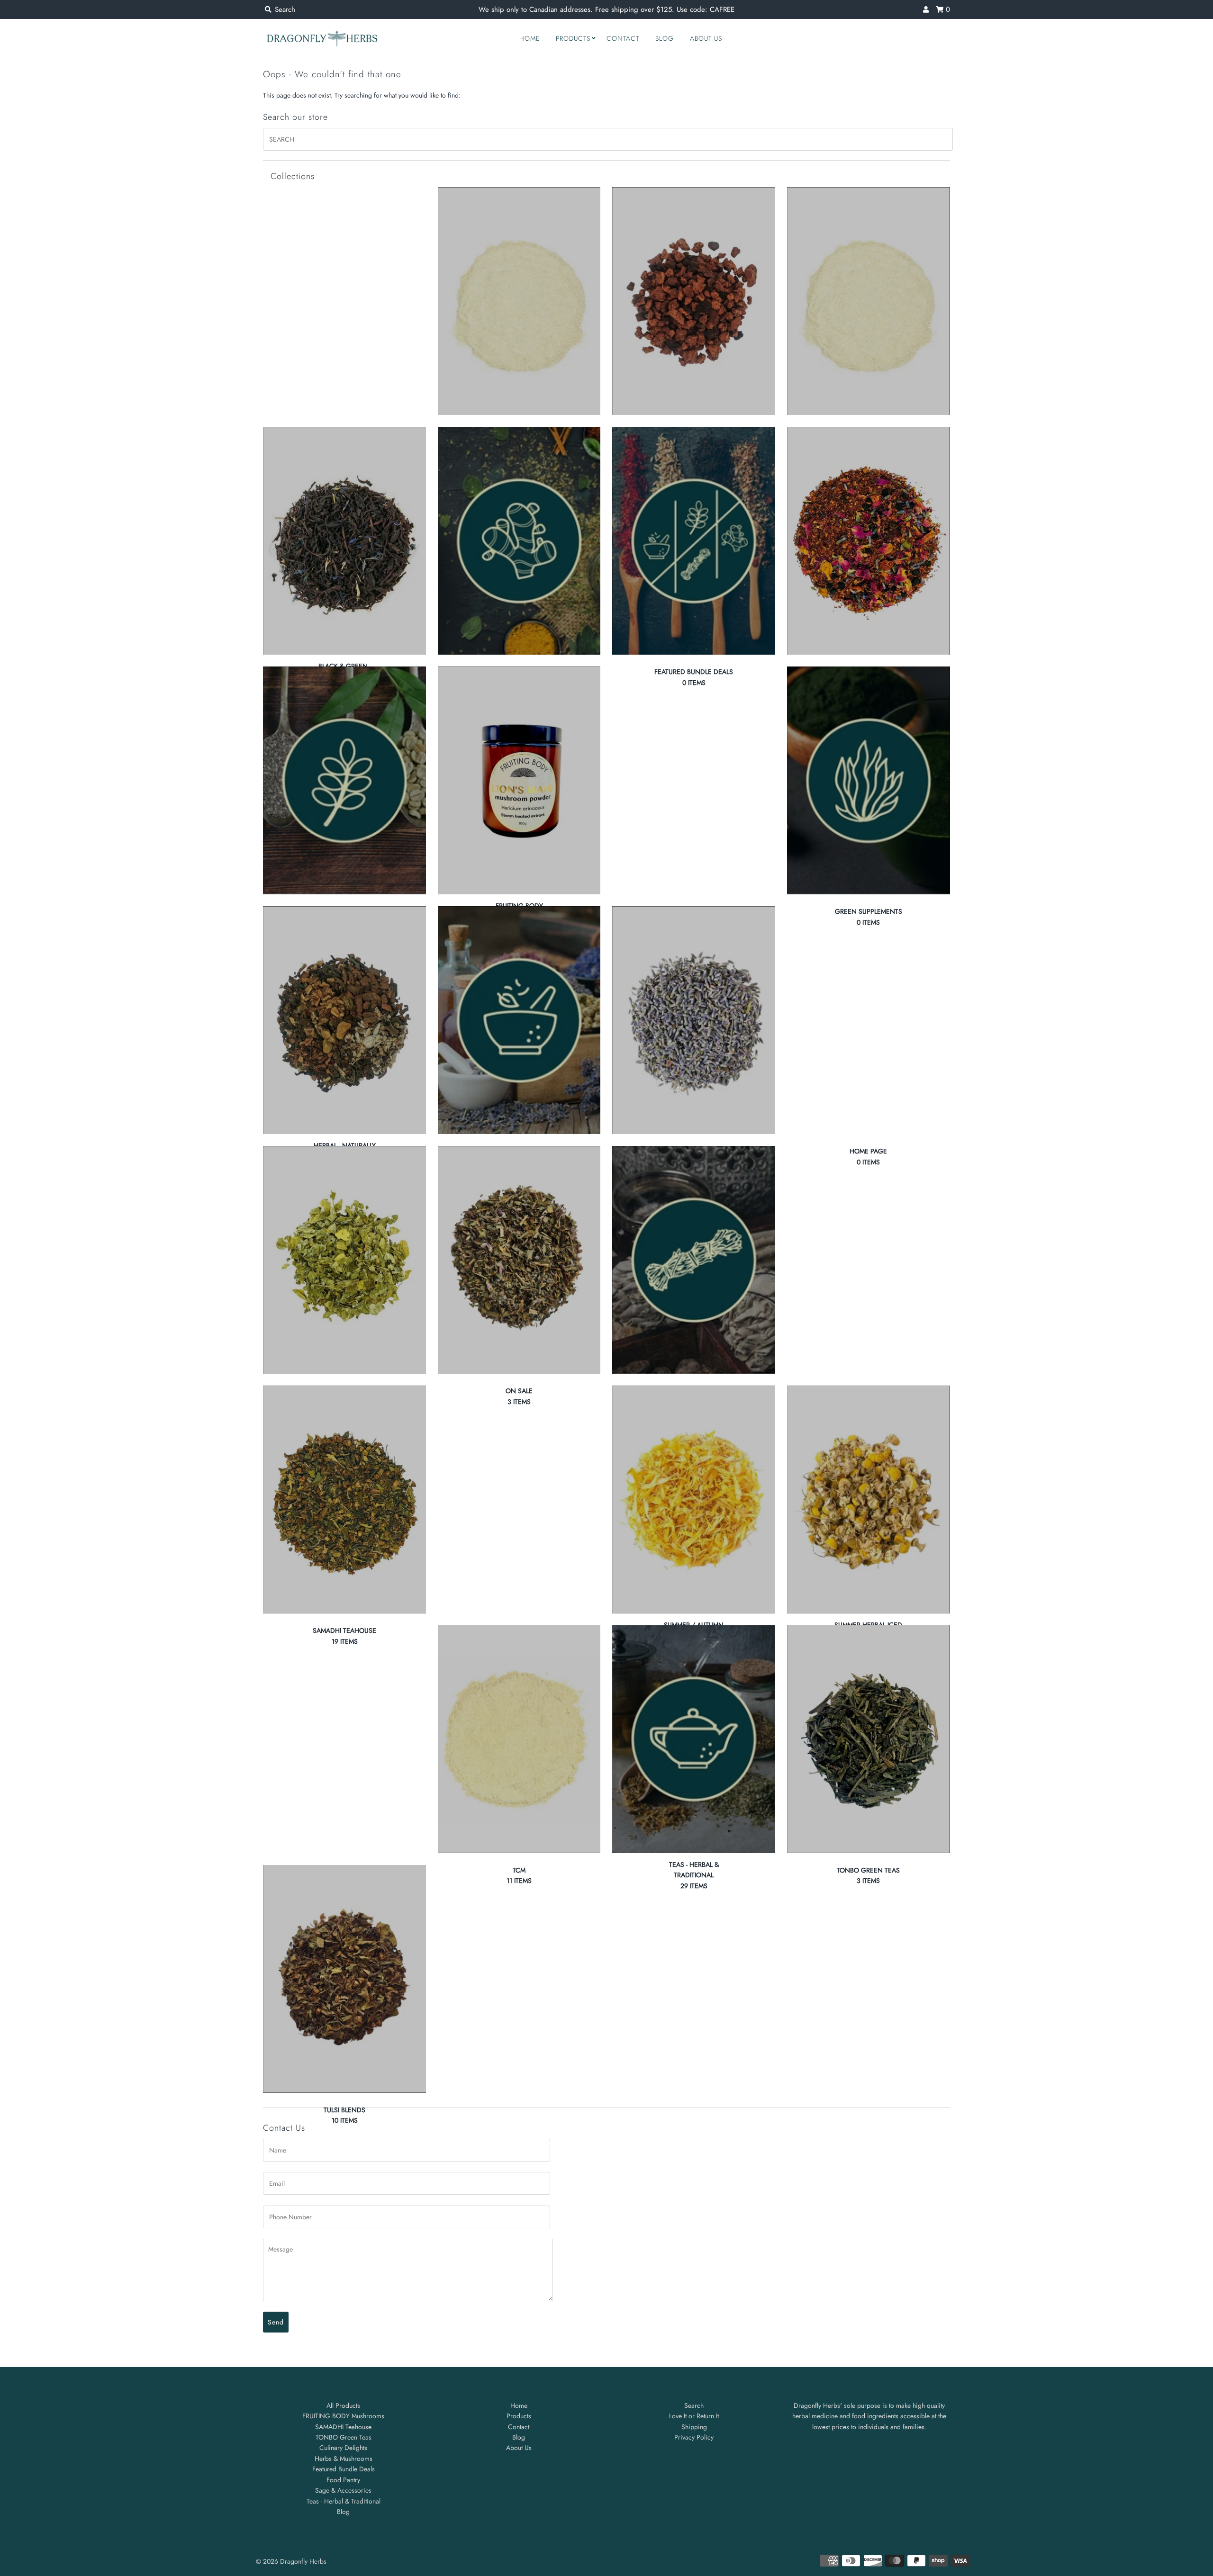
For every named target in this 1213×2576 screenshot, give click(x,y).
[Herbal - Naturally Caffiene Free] (344, 1020)
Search (694, 2405)
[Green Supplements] (869, 780)
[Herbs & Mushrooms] (519, 1020)
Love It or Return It (694, 2416)
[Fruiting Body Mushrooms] (519, 780)
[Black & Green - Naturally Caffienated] (344, 541)
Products (573, 38)
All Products (343, 2405)
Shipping (694, 2427)
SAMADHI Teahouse (343, 2427)
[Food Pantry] (344, 780)
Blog (665, 38)
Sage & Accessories (343, 2490)
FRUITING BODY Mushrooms (343, 2416)
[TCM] (519, 1739)
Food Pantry (343, 2480)
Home (530, 38)
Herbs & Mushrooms (344, 2459)
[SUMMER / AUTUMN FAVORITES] (694, 1500)
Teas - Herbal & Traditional (344, 2501)
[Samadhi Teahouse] (344, 1500)
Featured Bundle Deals (344, 2469)
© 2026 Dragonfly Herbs (291, 2561)
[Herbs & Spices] (694, 1020)
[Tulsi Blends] (344, 1979)
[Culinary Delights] (519, 541)
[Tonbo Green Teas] (869, 1739)
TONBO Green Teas (344, 2437)
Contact (623, 38)
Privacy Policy (694, 2437)
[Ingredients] (344, 1260)
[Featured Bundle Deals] (694, 541)
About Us (706, 38)
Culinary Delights (343, 2448)
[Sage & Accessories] (694, 1260)
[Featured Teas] (869, 541)
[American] (694, 301)
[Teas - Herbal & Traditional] (694, 1739)
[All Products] (519, 301)
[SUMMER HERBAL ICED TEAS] (869, 1500)
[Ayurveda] (869, 301)
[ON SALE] (519, 1260)
